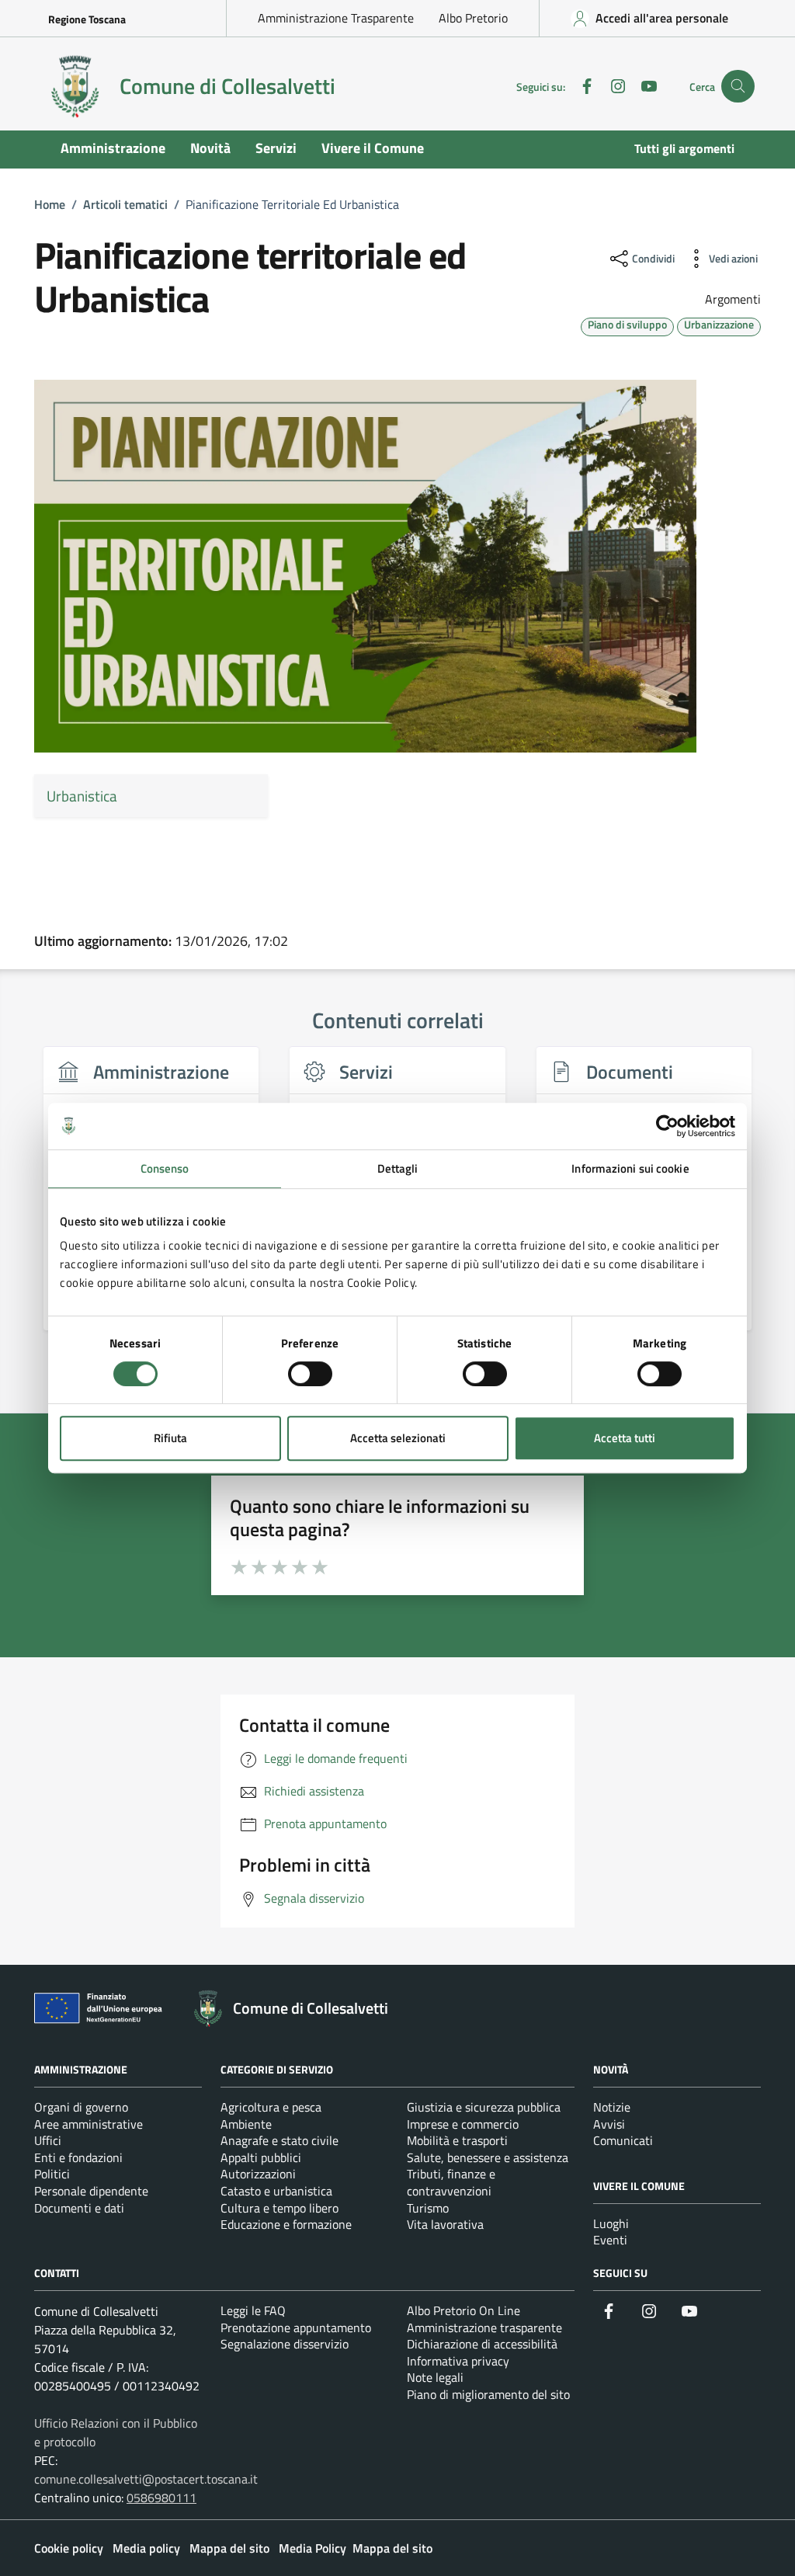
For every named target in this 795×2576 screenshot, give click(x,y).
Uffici (48, 2140)
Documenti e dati (79, 2208)
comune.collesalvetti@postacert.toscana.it (146, 2479)
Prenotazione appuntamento (296, 2327)
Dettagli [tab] (398, 1168)
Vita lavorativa (445, 2224)
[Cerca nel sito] (738, 87)
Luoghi (611, 2223)
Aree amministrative (89, 2124)
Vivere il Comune (373, 148)
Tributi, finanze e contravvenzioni (451, 2182)
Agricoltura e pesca (271, 2107)
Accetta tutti (625, 1438)
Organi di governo (81, 2107)
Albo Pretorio (473, 18)
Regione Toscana (87, 19)
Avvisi (609, 2124)
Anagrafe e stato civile (279, 2140)
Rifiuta (170, 1438)
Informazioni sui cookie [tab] (630, 1168)
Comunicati (623, 2140)
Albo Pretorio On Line (463, 2310)
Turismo (428, 2208)
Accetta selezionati (398, 1438)
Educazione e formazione (286, 2224)
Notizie (612, 2107)
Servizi (276, 148)
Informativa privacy (458, 2361)
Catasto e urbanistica (276, 2191)
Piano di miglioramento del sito (488, 2394)
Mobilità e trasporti (457, 2140)
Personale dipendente (91, 2191)
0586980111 (161, 2498)
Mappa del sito (229, 2548)
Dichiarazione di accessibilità (482, 2344)
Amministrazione (113, 148)
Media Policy (312, 2548)
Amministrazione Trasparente (336, 18)
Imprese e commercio (463, 2124)
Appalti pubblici (261, 2157)
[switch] (310, 1374)
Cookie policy (69, 2548)
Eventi (610, 2240)
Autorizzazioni (258, 2174)
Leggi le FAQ (253, 2310)
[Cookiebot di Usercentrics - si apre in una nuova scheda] (667, 1126)
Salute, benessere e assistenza (488, 2157)
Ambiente (246, 2124)
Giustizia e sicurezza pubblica (484, 2107)
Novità (210, 148)
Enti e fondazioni (78, 2157)
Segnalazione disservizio (285, 2344)
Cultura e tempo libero (279, 2208)
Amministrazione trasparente (484, 2327)
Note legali (435, 2377)
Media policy (146, 2548)
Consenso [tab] (165, 1168)
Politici (52, 2174)
